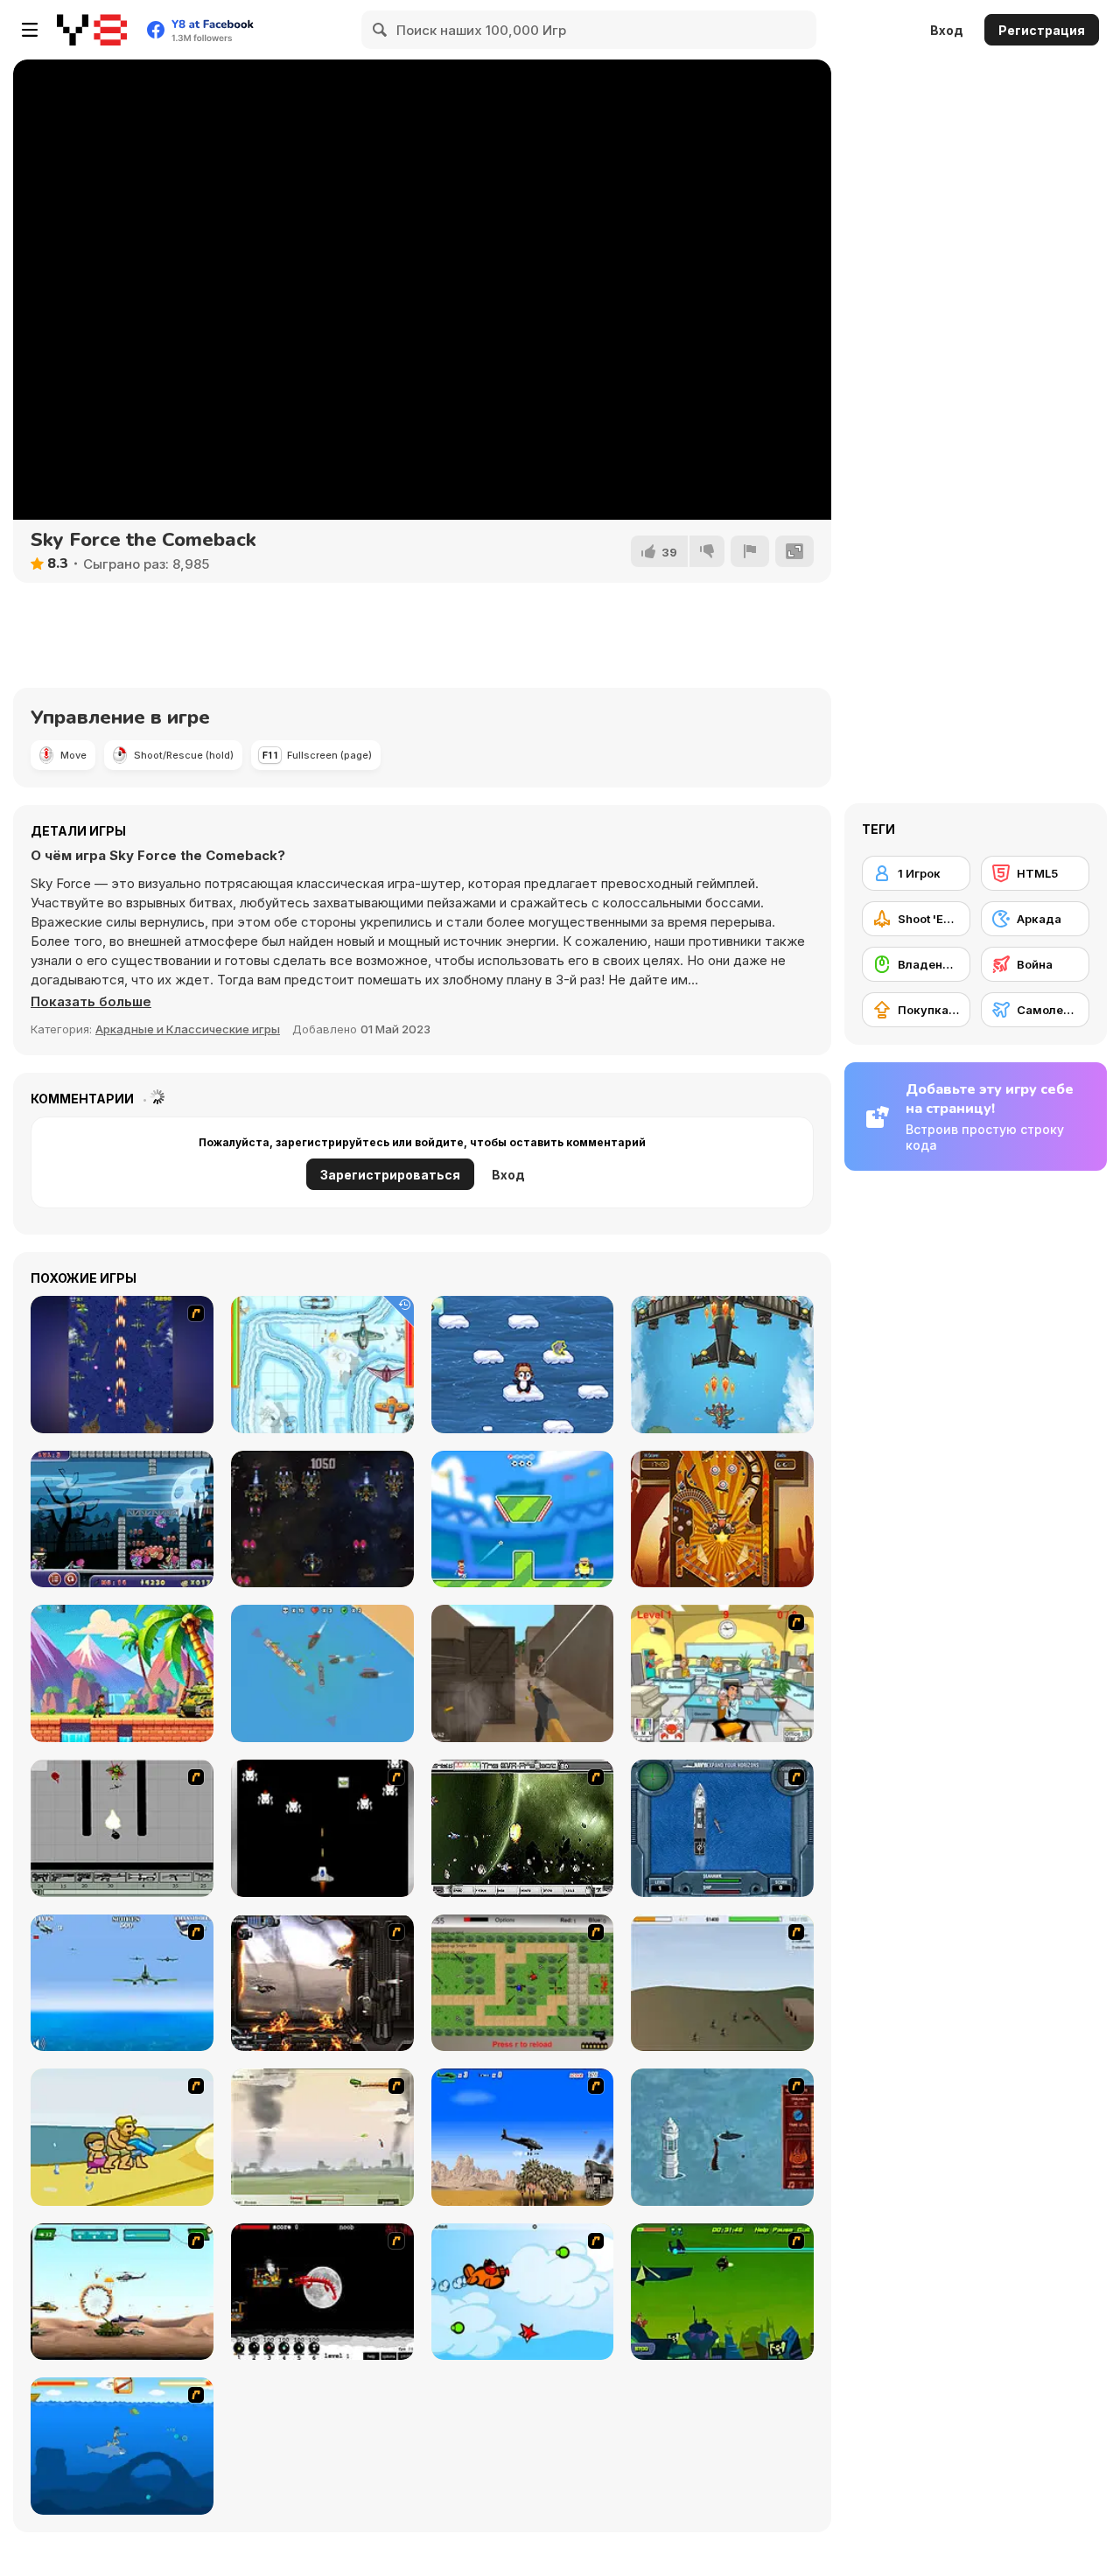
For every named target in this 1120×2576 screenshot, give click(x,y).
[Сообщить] (750, 551)
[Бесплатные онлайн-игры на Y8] (92, 30)
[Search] (381, 30)
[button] (91, 1002)
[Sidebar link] (30, 30)
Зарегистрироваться (390, 1175)
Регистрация (1042, 30)
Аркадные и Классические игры (188, 1029)
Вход (947, 30)
